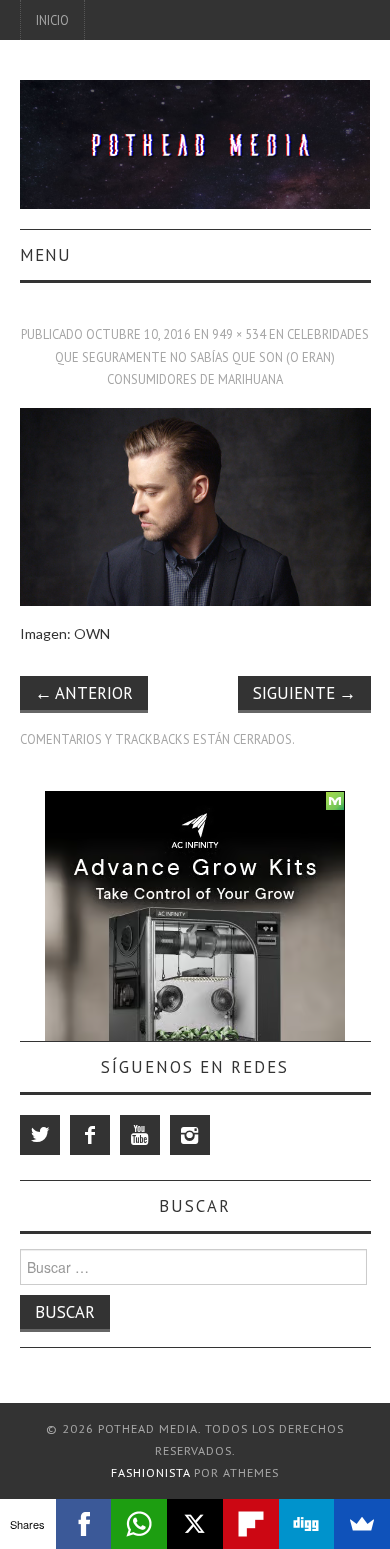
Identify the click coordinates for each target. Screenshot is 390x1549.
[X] (195, 1524)
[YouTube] (140, 1135)
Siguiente (304, 693)
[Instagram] (190, 1135)
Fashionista (150, 1472)
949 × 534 (239, 334)
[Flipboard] (251, 1524)
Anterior (84, 693)
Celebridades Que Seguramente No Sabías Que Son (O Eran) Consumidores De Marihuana (212, 356)
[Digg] (307, 1524)
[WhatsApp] (139, 1524)
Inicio (52, 20)
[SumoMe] (362, 1524)
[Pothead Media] (195, 142)
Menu (45, 255)
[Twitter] (40, 1135)
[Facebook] (90, 1135)
